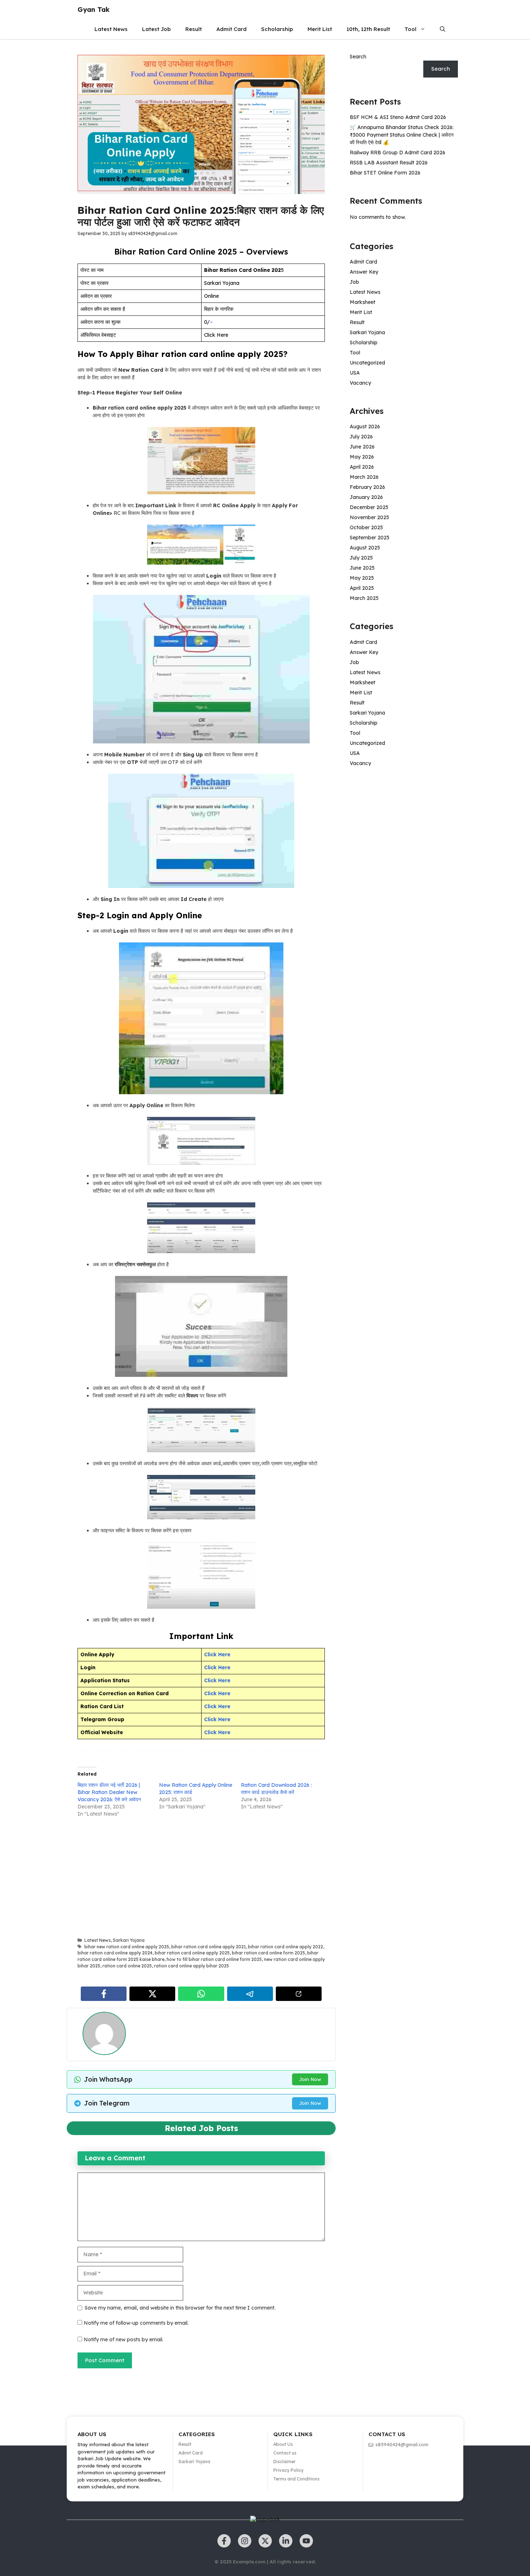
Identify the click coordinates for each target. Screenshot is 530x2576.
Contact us (285, 2453)
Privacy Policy (288, 2470)
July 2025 (361, 558)
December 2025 (369, 507)
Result (194, 29)
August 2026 (365, 427)
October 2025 (366, 527)
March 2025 (364, 598)
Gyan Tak (94, 10)
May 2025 (362, 578)
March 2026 (364, 477)
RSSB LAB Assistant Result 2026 (389, 163)
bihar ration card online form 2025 (268, 1953)
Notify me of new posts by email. (123, 2339)
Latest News (111, 29)
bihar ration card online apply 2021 (209, 1947)
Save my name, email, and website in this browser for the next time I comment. (180, 2308)
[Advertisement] (201, 1878)
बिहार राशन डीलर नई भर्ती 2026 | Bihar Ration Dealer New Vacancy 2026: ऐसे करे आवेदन (109, 1792)
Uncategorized (367, 363)
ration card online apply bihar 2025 (191, 1966)
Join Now (310, 2079)
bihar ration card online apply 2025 (192, 1953)
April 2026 (362, 467)
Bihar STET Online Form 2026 (385, 173)
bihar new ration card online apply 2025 (127, 1947)
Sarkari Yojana (129, 1940)
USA (355, 373)
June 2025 (362, 568)
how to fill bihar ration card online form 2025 (214, 1959)
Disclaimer (284, 2462)
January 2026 (366, 497)
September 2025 (370, 538)
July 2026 (361, 437)
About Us (283, 2444)
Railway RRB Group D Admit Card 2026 (397, 153)
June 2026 (362, 447)
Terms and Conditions (296, 2479)
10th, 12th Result (368, 29)
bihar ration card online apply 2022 (286, 1947)
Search (358, 57)
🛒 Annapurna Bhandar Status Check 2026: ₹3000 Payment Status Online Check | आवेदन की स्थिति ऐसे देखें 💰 (402, 135)
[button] (443, 29)
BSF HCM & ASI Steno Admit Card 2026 (398, 117)
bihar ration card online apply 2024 (115, 1953)
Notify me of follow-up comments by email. (136, 2323)
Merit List (320, 29)
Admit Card (231, 29)
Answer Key (364, 272)
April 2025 (362, 588)
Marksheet (363, 302)
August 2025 (365, 548)
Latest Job (156, 29)
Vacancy (360, 383)
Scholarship (277, 29)
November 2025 (369, 517)
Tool (410, 29)
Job (354, 282)
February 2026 (367, 487)
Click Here (217, 1719)
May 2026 (362, 457)
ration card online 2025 (127, 1966)
